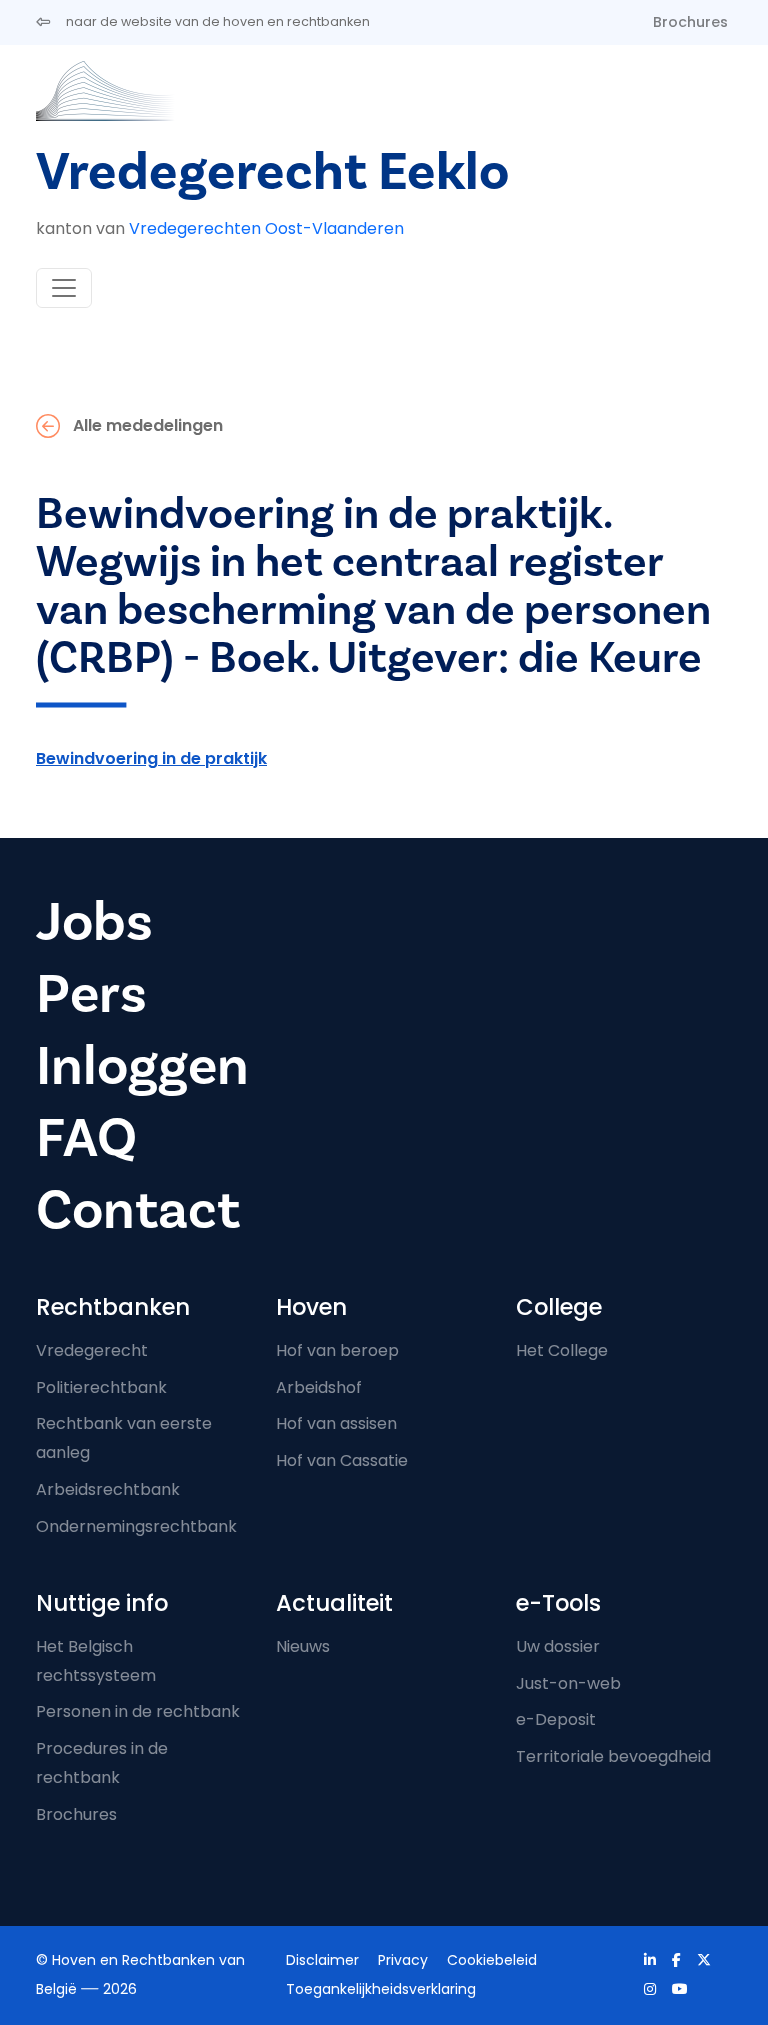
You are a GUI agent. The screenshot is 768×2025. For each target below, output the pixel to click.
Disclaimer (322, 1960)
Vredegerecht (92, 1350)
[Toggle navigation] (64, 288)
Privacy (403, 1960)
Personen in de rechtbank (138, 1711)
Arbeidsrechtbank (108, 1489)
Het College (562, 1350)
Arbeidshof (319, 1387)
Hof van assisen (336, 1423)
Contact (138, 1210)
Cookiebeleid (492, 1960)
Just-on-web (568, 1683)
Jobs (94, 922)
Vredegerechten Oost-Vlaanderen (266, 228)
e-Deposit (556, 1719)
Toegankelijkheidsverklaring (381, 1989)
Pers (91, 994)
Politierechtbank (101, 1387)
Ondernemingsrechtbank (136, 1526)
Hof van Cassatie (342, 1460)
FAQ (86, 1138)
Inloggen (142, 1066)
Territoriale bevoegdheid (613, 1756)
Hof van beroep (337, 1350)
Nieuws (303, 1646)
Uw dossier (558, 1646)
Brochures (690, 22)
